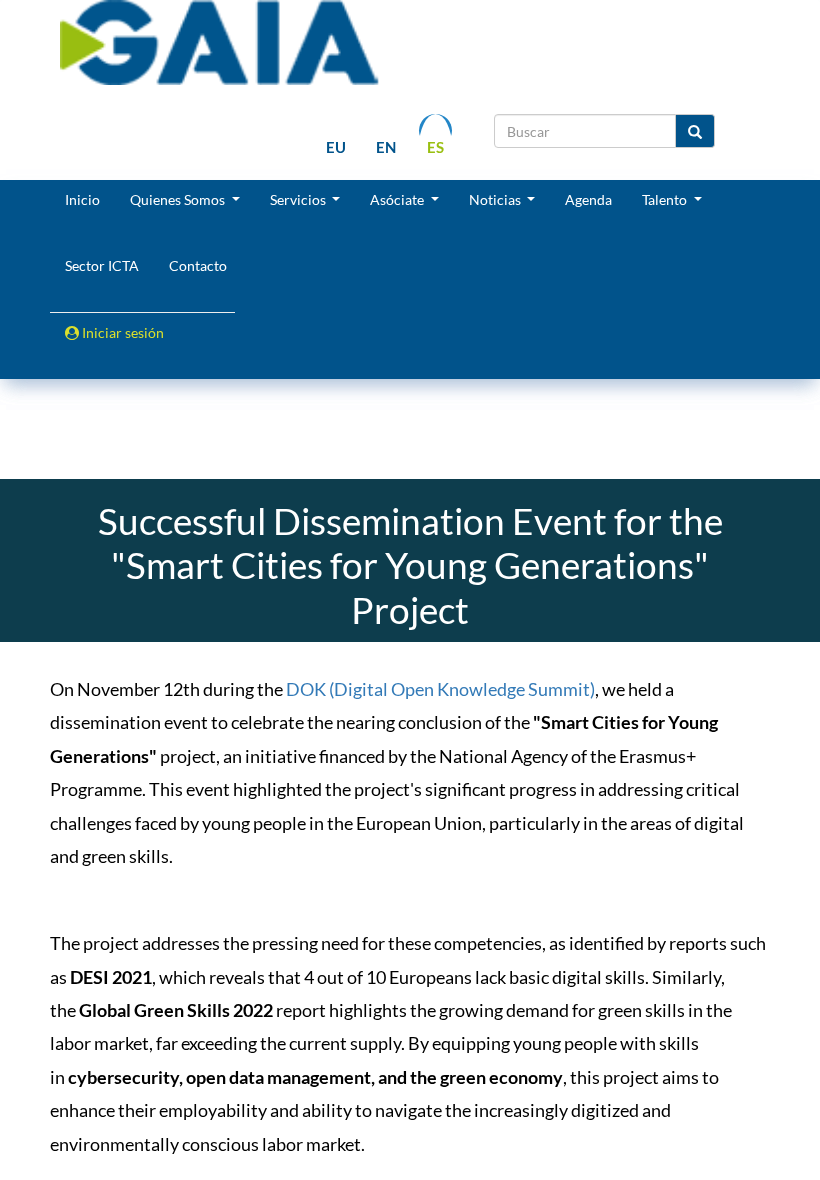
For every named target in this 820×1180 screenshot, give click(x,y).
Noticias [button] (496, 199)
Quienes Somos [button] (179, 199)
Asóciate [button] (398, 199)
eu (336, 147)
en (386, 147)
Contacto (198, 265)
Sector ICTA (102, 265)
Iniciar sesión (121, 332)
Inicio (82, 199)
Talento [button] (666, 199)
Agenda (588, 199)
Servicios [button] (299, 199)
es (435, 147)
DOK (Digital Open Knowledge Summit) (440, 689)
